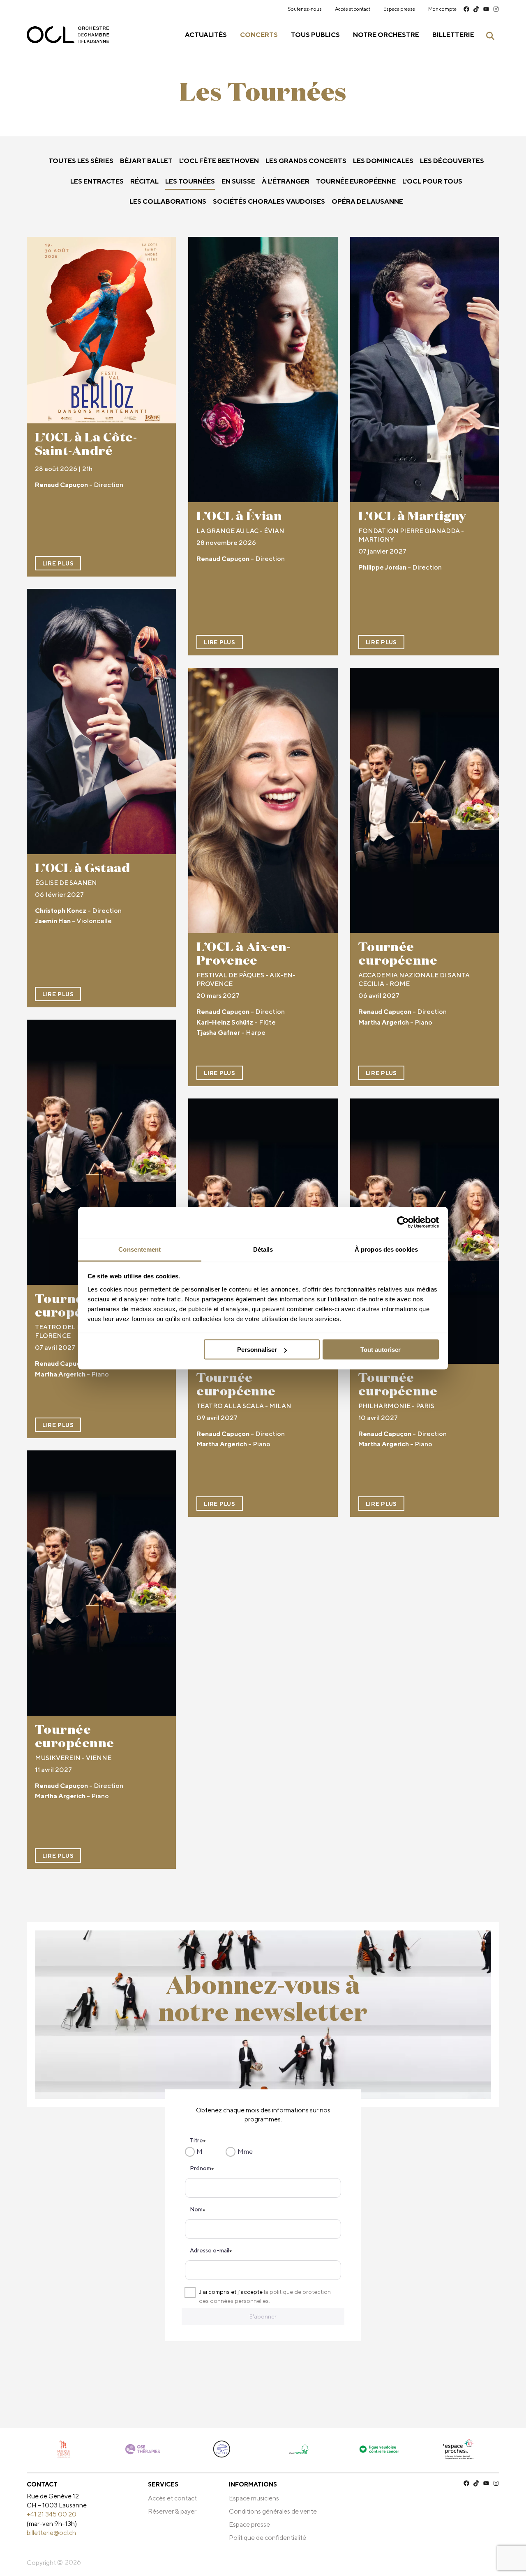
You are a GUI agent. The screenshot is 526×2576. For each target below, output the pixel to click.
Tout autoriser (381, 1350)
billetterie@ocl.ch (51, 2533)
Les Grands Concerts (306, 161)
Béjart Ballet (146, 161)
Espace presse (399, 9)
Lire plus (58, 563)
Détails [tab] (263, 1249)
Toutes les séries (81, 161)
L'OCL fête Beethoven (219, 161)
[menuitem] (305, 9)
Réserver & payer (172, 2511)
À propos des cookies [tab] (386, 1249)
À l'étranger (286, 181)
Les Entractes (97, 181)
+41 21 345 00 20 (52, 2514)
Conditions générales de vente (273, 2511)
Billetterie (453, 35)
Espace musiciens (254, 2498)
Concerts (259, 35)
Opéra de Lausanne (367, 201)
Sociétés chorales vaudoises (269, 201)
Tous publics (315, 35)
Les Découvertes (452, 161)
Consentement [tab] (140, 1249)
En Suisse (238, 181)
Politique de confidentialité (268, 2538)
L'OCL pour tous (432, 181)
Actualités (206, 35)
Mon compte (442, 9)
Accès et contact (353, 9)
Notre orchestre (386, 35)
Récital (144, 181)
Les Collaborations (168, 201)
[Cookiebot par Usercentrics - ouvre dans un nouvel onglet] (403, 1223)
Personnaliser (257, 1350)
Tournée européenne (356, 181)
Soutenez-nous (305, 9)
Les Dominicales (383, 161)
